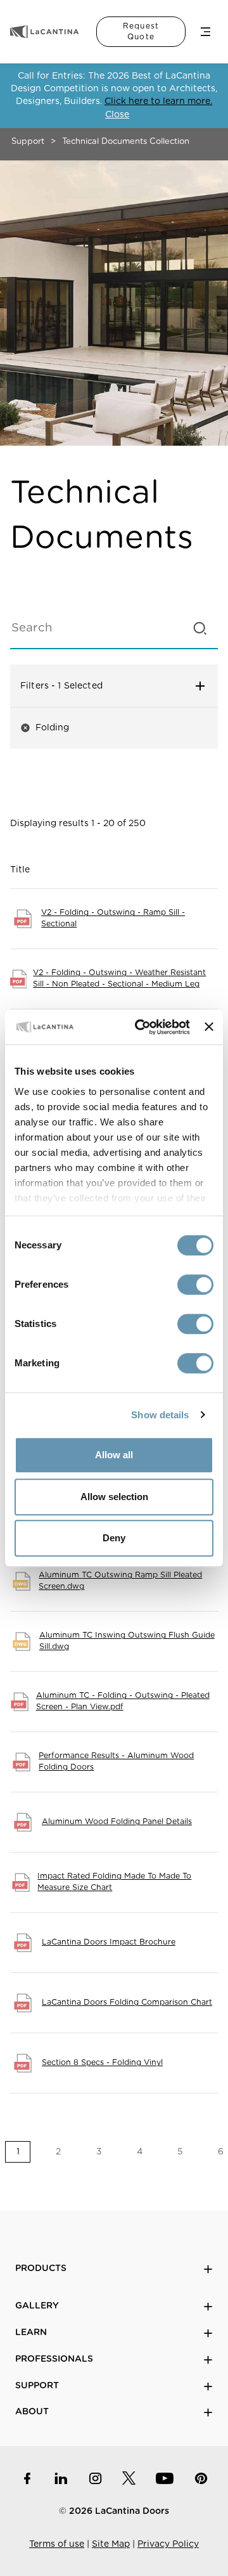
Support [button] (37, 2386)
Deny (114, 1538)
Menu (206, 32)
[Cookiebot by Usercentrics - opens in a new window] (141, 1027)
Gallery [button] (37, 2306)
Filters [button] (86, 686)
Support (28, 142)
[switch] (195, 1285)
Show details (160, 1415)
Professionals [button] (54, 2359)
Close (117, 115)
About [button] (32, 2412)
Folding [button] (45, 728)
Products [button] (41, 2269)
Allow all (114, 1455)
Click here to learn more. (158, 101)
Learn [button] (31, 2333)
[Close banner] (209, 1027)
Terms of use (57, 2544)
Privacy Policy (168, 2544)
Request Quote (141, 31)
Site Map (111, 2544)
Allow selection (114, 1497)
